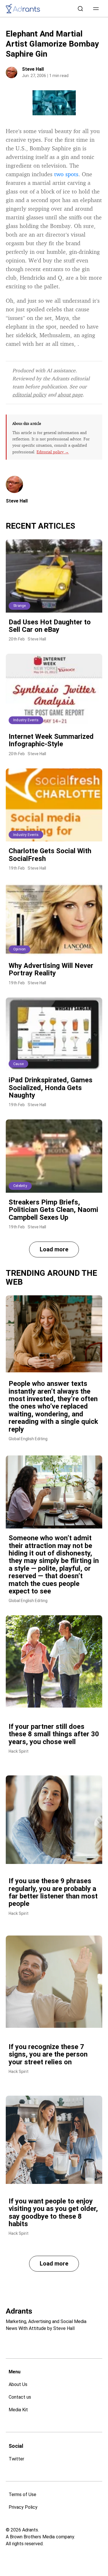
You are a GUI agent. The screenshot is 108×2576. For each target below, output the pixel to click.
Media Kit (18, 2410)
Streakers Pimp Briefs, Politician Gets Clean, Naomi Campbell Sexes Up (53, 1210)
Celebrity (20, 1186)
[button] (96, 9)
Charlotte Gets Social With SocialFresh (50, 855)
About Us (18, 2384)
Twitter (16, 2459)
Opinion (19, 949)
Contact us (20, 2397)
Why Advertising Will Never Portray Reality (51, 969)
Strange (19, 606)
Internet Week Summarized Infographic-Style (51, 740)
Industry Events (26, 720)
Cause (18, 1064)
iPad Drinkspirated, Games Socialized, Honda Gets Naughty (51, 1088)
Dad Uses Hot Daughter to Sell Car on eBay (50, 626)
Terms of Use (22, 2495)
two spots (66, 174)
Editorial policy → (53, 452)
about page (70, 394)
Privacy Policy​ (23, 2507)
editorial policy (29, 394)
